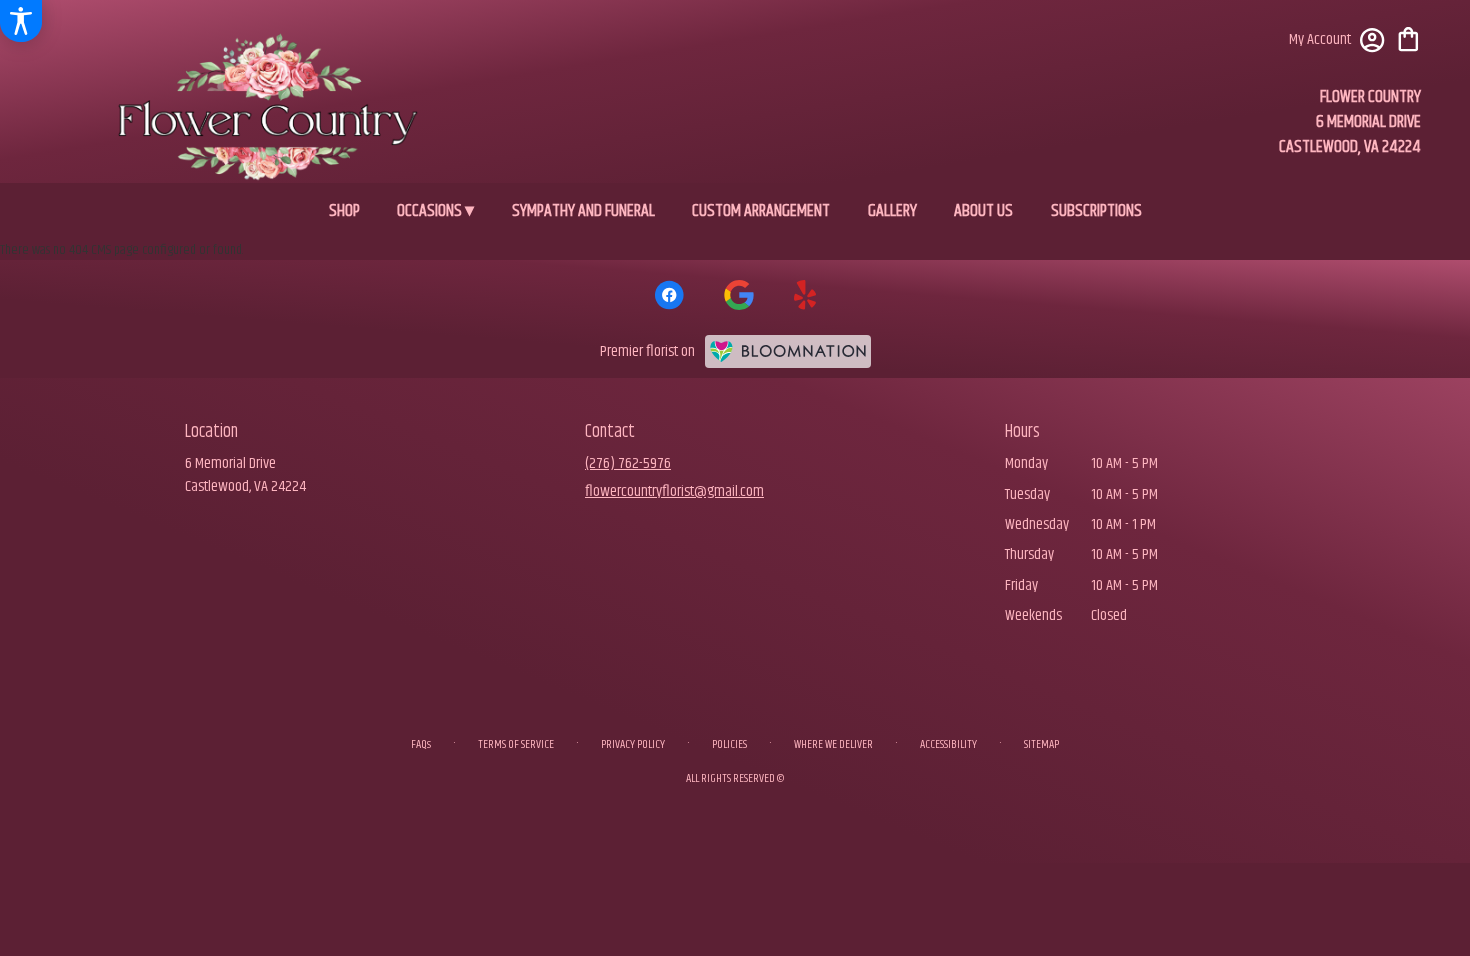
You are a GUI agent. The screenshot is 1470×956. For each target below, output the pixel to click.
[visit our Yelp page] (805, 295)
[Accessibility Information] (21, 21)
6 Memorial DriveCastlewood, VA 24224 (245, 474)
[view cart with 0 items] (1408, 37)
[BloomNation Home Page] (788, 352)
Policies (729, 744)
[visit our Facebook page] (669, 295)
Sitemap (1041, 744)
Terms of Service (516, 744)
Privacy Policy (633, 744)
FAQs (421, 744)
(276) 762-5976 (628, 463)
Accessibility (948, 744)
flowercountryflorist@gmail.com (674, 491)
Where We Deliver (833, 744)
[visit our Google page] (739, 295)
